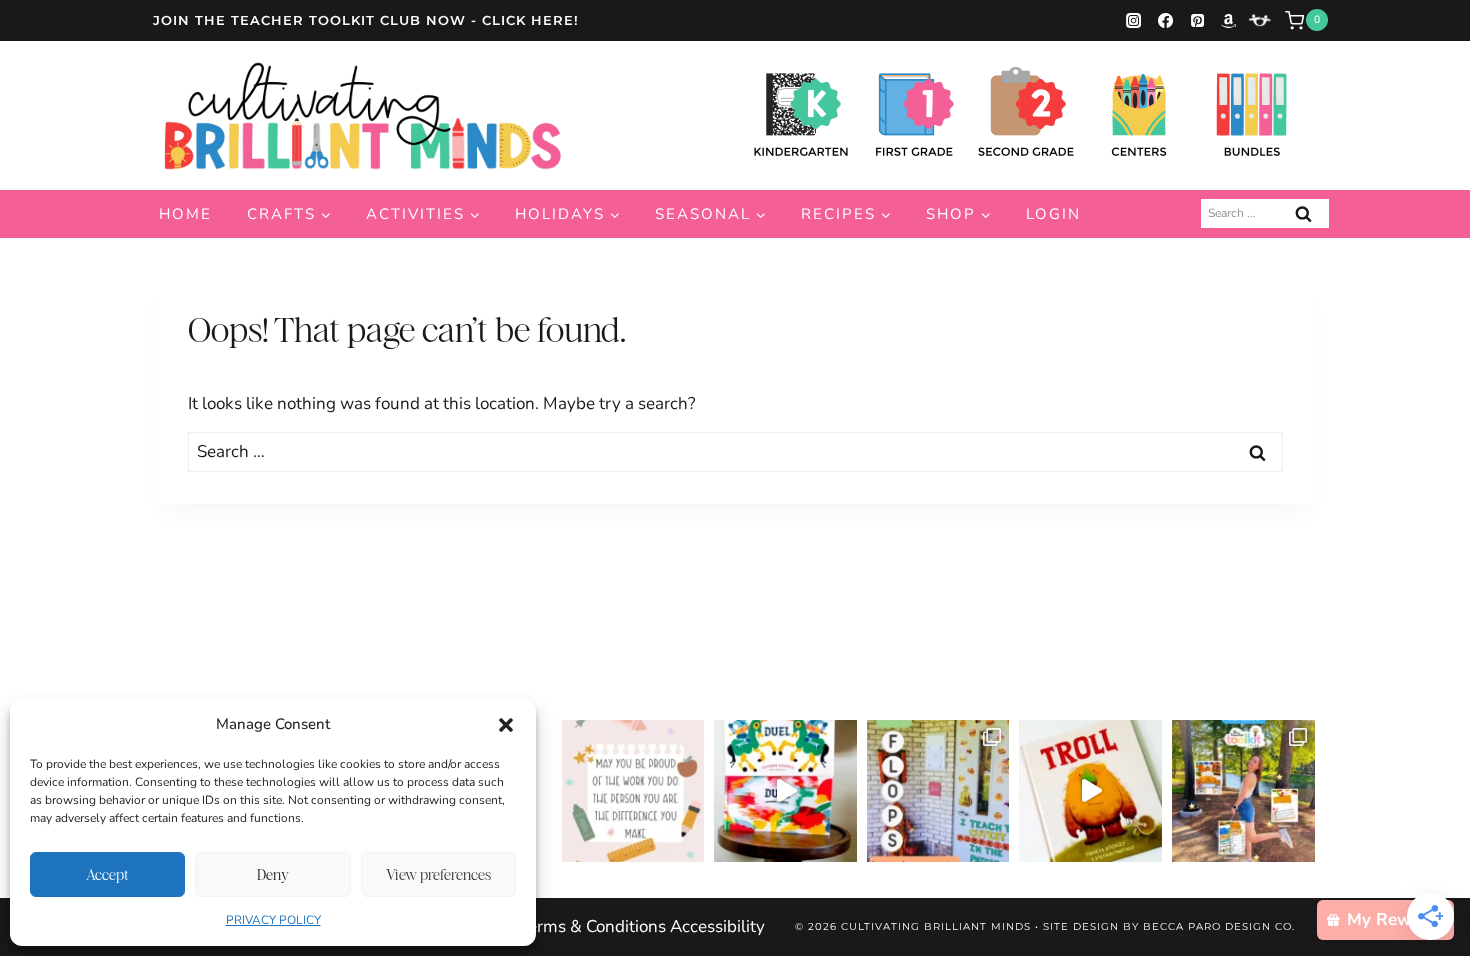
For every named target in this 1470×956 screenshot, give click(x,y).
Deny (273, 874)
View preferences (438, 874)
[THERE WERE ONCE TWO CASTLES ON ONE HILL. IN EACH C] (785, 791)
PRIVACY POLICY (273, 920)
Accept (107, 874)
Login (1053, 214)
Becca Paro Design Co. (1219, 926)
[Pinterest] (1197, 20)
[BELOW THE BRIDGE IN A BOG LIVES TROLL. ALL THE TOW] (1090, 791)
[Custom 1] (1260, 20)
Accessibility (717, 926)
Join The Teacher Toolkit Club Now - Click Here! (366, 20)
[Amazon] (1229, 20)
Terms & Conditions (592, 926)
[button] (506, 725)
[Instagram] (1134, 20)
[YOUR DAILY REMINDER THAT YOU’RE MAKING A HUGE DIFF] (633, 791)
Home (185, 214)
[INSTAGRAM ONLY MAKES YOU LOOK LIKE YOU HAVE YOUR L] (938, 791)
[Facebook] (1165, 20)
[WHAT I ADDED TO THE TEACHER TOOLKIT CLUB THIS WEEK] (1243, 791)
